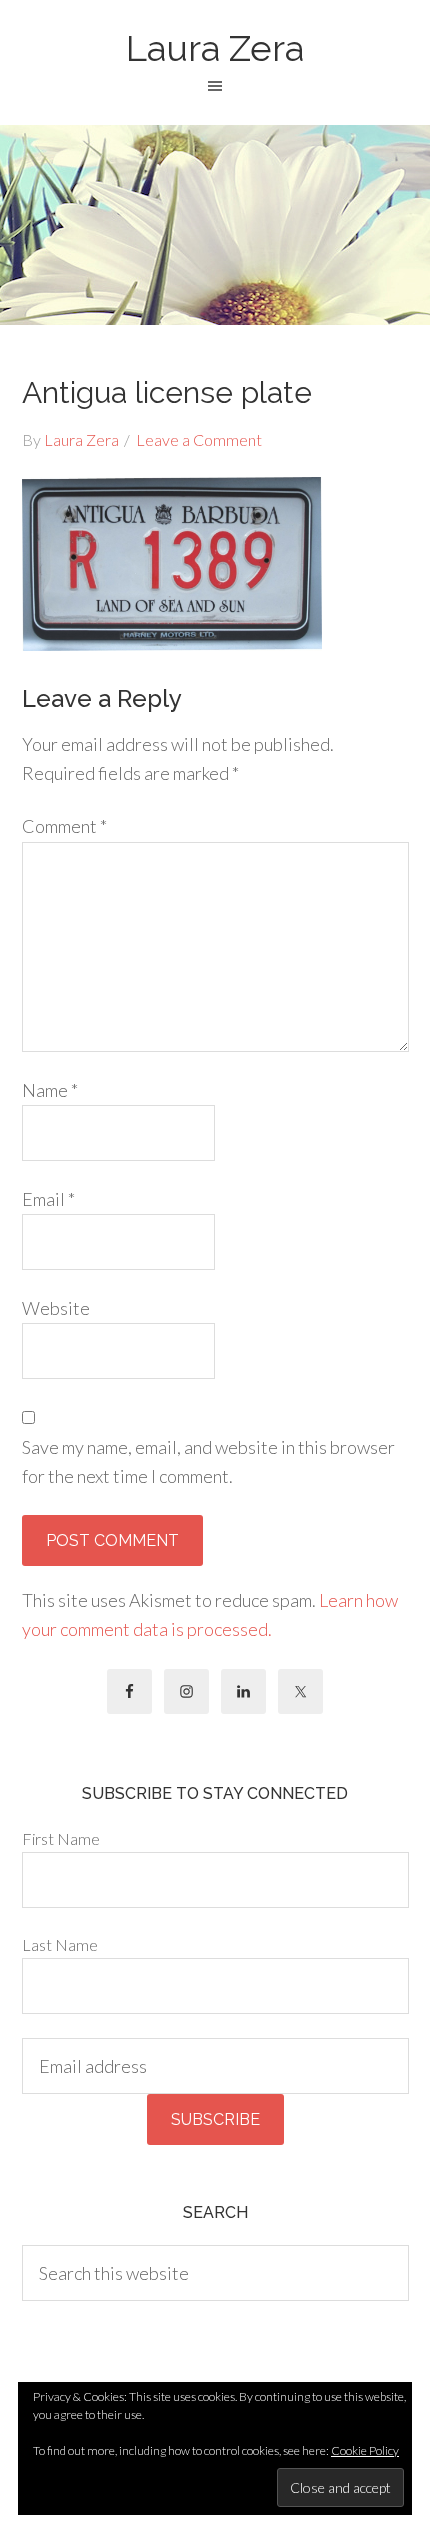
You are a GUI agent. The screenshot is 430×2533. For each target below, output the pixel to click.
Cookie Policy (365, 2450)
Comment (64, 826)
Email (48, 1199)
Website (56, 1308)
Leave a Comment (199, 439)
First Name (61, 1838)
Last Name (60, 1944)
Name (50, 1090)
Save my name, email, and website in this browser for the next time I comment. (208, 1461)
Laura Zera (215, 48)
